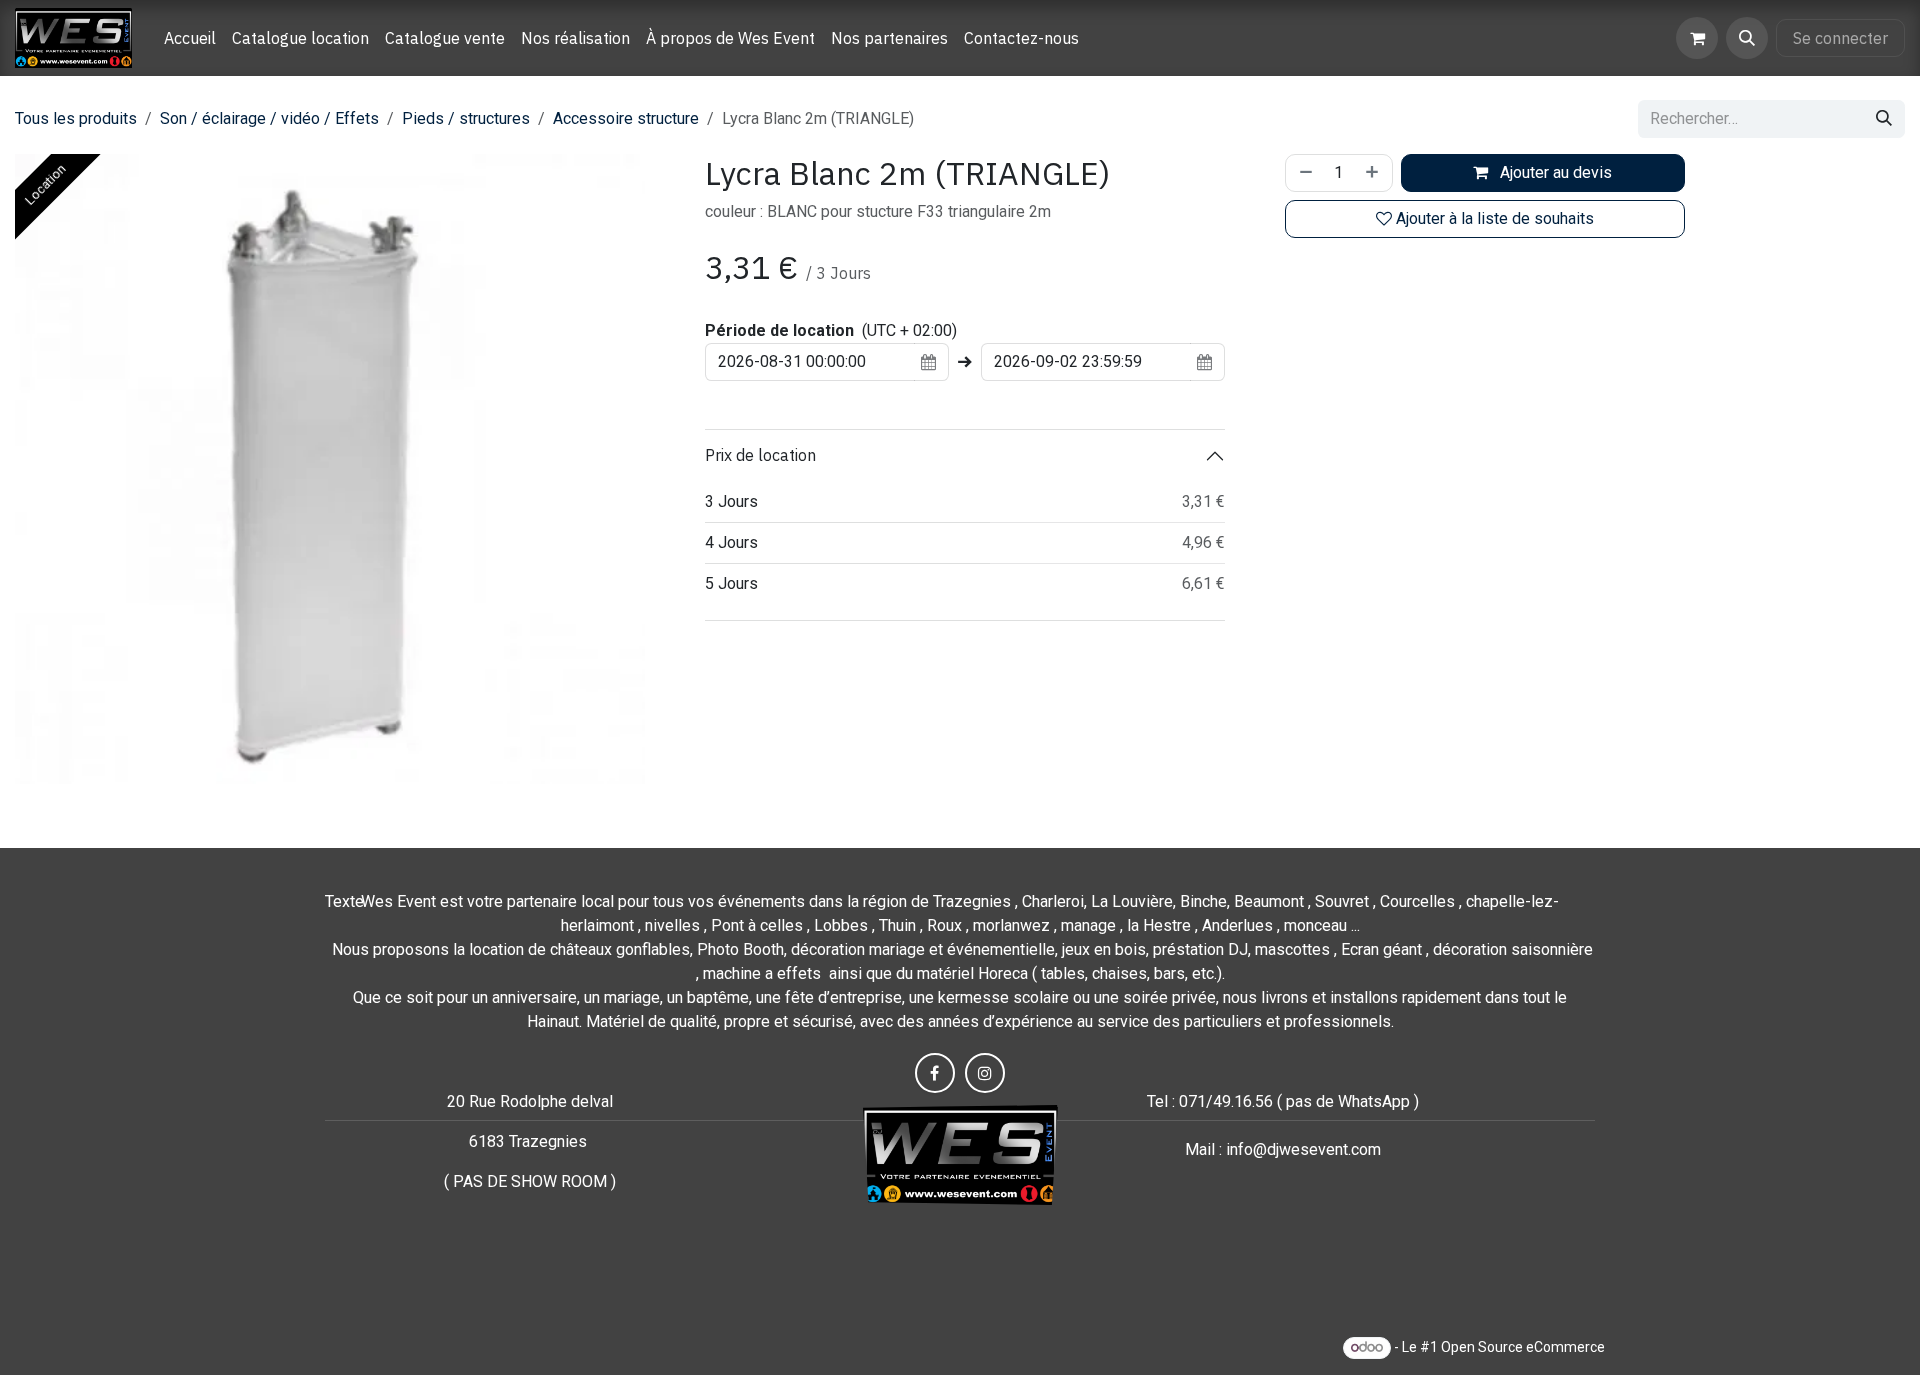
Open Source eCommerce (1523, 1347)
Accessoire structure (626, 118)
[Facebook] (935, 1073)
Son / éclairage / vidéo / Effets (269, 118)
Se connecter (1840, 38)
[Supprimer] (1304, 173)
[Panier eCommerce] (1697, 38)
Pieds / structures (466, 118)
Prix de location (760, 455)
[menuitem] (190, 38)
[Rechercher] (1884, 119)
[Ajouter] (1374, 173)
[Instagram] (985, 1073)
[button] (1747, 38)
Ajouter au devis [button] (1554, 172)
